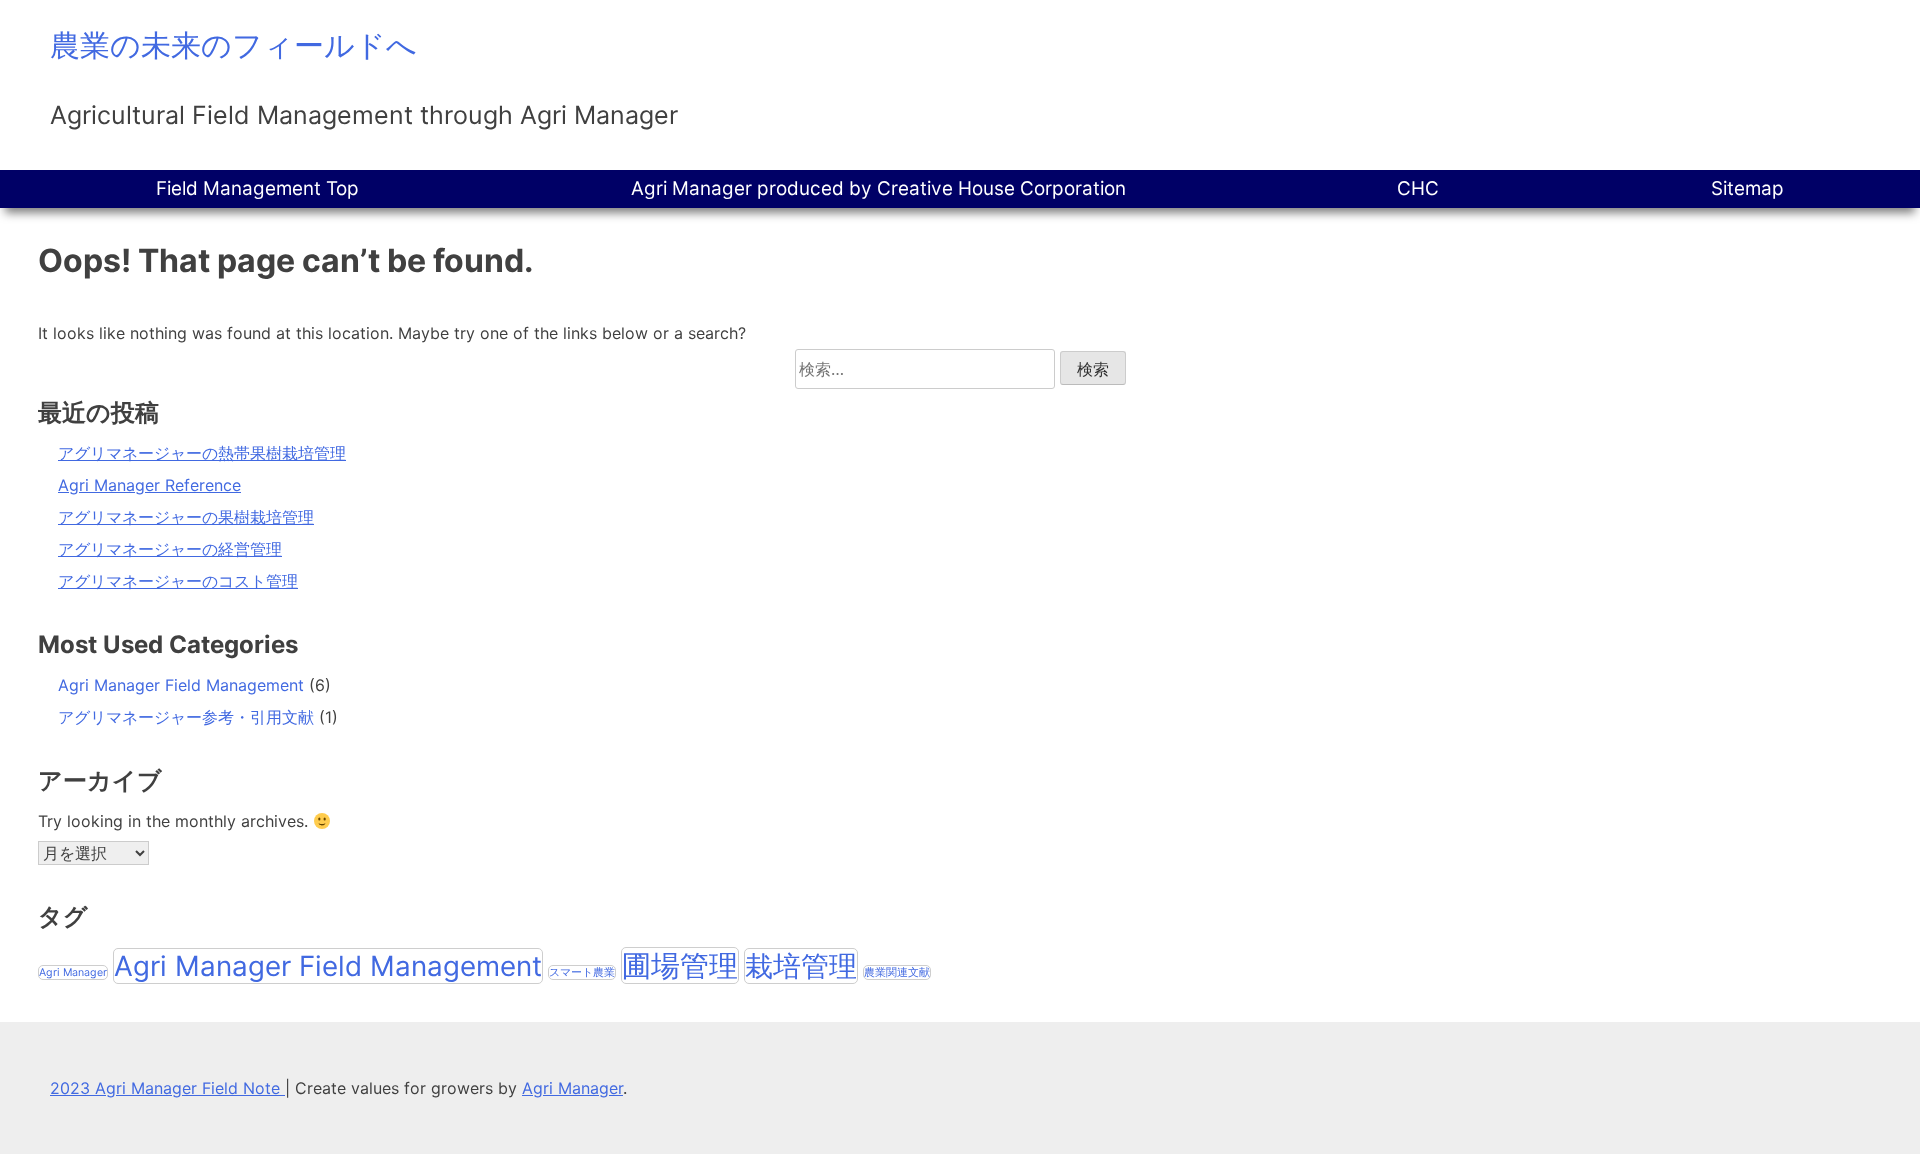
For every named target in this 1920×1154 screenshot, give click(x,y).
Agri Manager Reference (149, 485)
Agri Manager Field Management (181, 685)
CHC (1418, 188)
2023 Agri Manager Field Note (167, 1088)
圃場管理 (680, 965)
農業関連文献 (897, 972)
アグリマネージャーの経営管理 (170, 549)
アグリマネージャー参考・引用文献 (186, 717)
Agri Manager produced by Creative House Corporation (878, 188)
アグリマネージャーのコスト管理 (178, 581)
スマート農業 (582, 972)
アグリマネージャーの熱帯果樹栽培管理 (202, 453)
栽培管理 (801, 966)
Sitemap (1747, 188)
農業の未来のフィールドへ (233, 45)
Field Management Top (257, 188)
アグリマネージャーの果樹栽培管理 (186, 517)
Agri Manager (73, 972)
